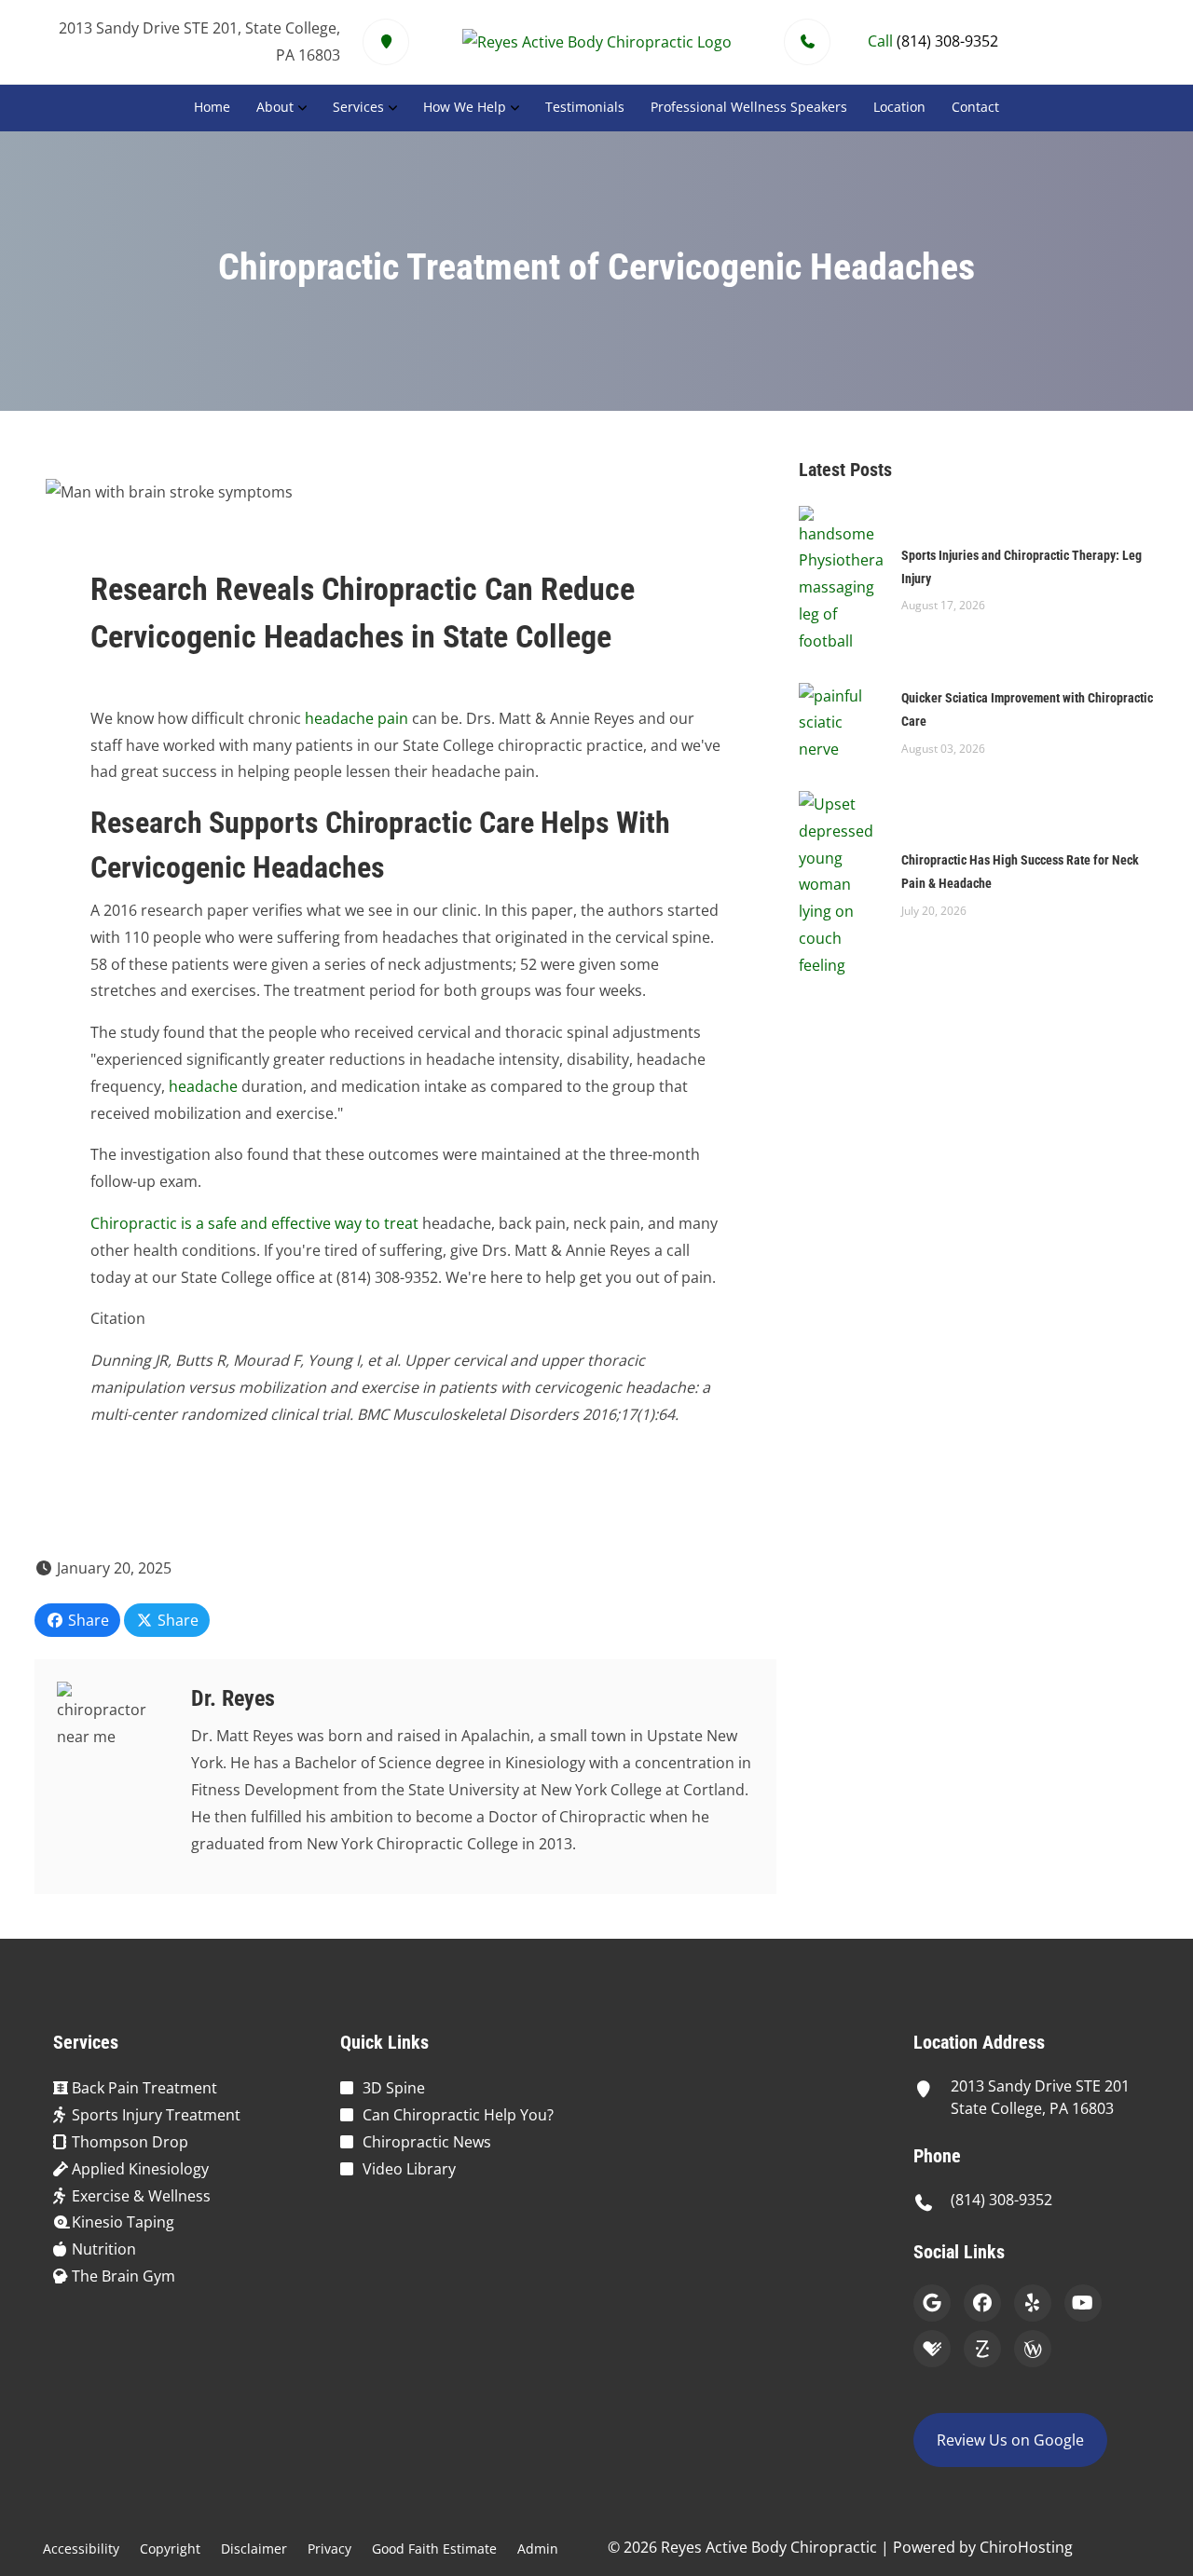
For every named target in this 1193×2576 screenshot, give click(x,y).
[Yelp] (1033, 2303)
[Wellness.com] (1033, 2349)
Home (212, 107)
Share (87, 1620)
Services (358, 107)
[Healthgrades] (932, 2349)
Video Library (409, 2169)
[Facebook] (982, 2303)
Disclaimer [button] (254, 2549)
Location (899, 107)
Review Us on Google (1010, 2440)
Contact (975, 107)
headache (203, 1086)
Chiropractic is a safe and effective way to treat (254, 1223)
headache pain (357, 718)
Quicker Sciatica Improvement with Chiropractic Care (1027, 709)
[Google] (932, 2303)
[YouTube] (1083, 2303)
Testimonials (585, 107)
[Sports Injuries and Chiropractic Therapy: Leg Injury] (841, 579)
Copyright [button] (170, 2549)
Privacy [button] (329, 2549)
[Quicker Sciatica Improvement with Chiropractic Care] (841, 721)
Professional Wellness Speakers (749, 107)
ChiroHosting (1026, 2547)
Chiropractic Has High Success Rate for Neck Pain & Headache (1020, 872)
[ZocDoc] (982, 2349)
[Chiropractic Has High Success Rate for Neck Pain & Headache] (841, 883)
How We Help (465, 107)
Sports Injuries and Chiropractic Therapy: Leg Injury (1022, 567)
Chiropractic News (427, 2142)
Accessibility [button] (81, 2549)
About (275, 107)
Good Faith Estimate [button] (434, 2549)
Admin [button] (538, 2549)
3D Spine (394, 2088)
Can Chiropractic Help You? (458, 2115)
